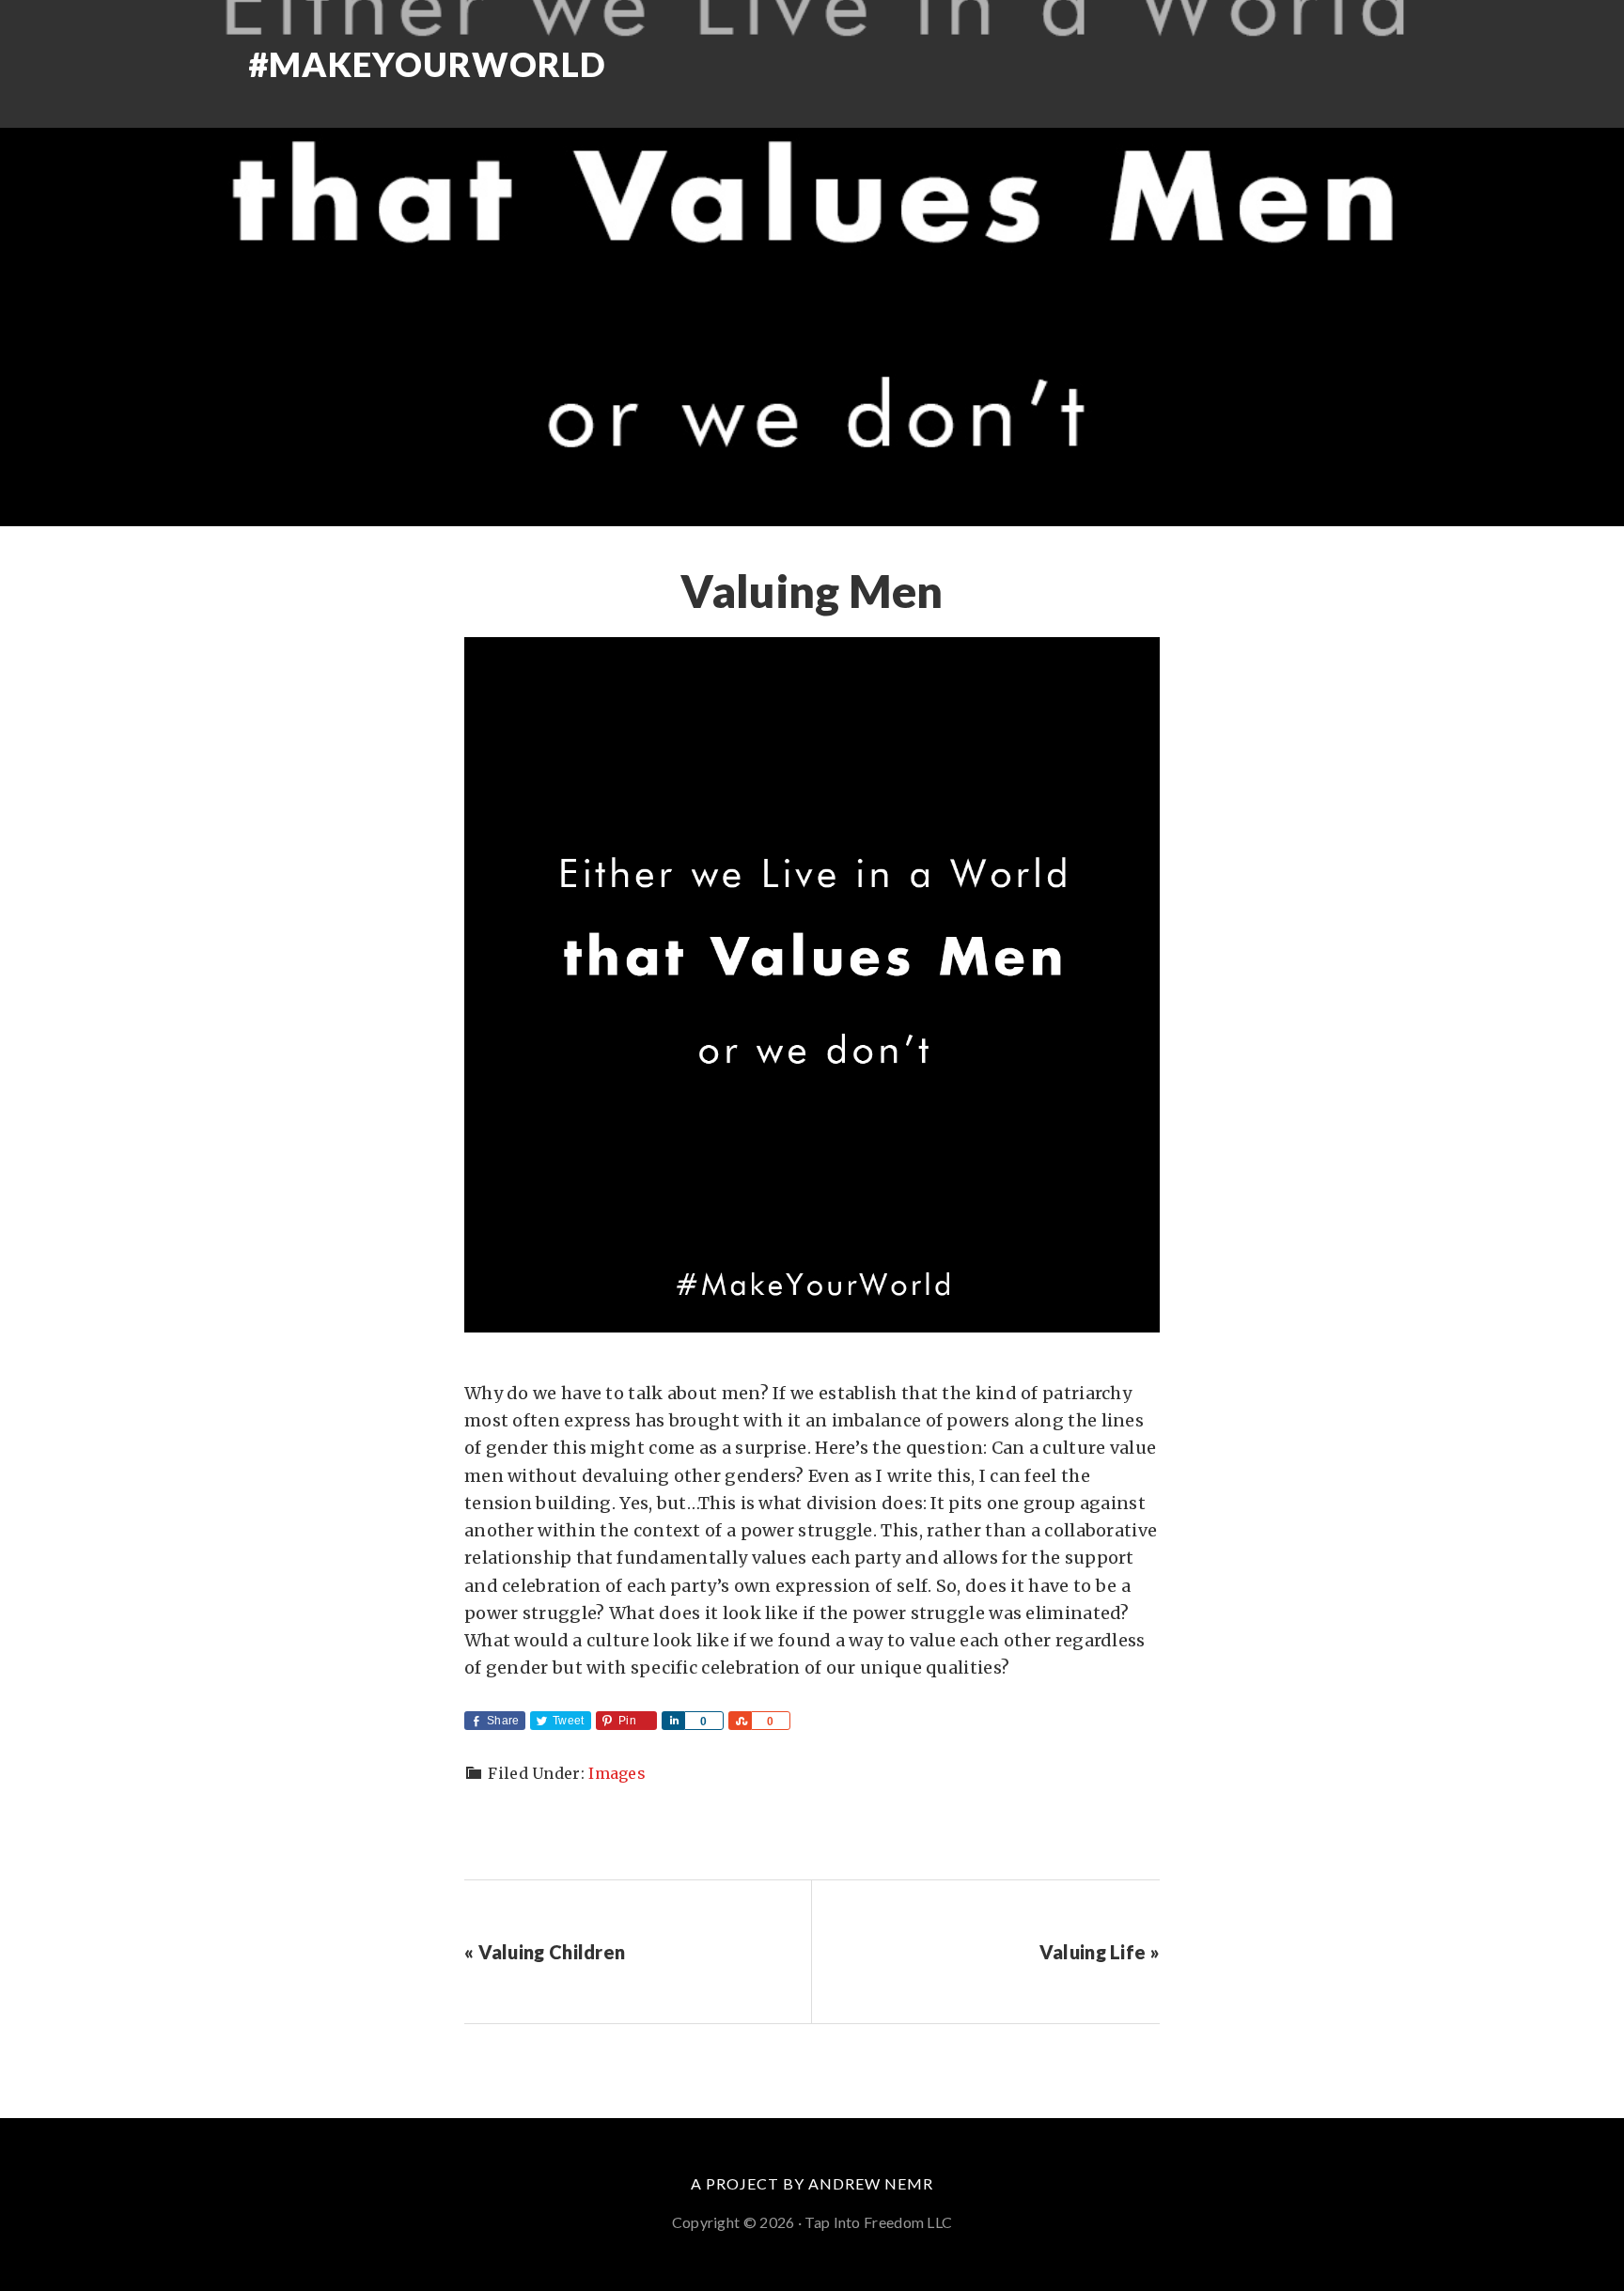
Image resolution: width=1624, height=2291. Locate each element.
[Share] (673, 1721)
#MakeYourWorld (427, 64)
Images (617, 1773)
